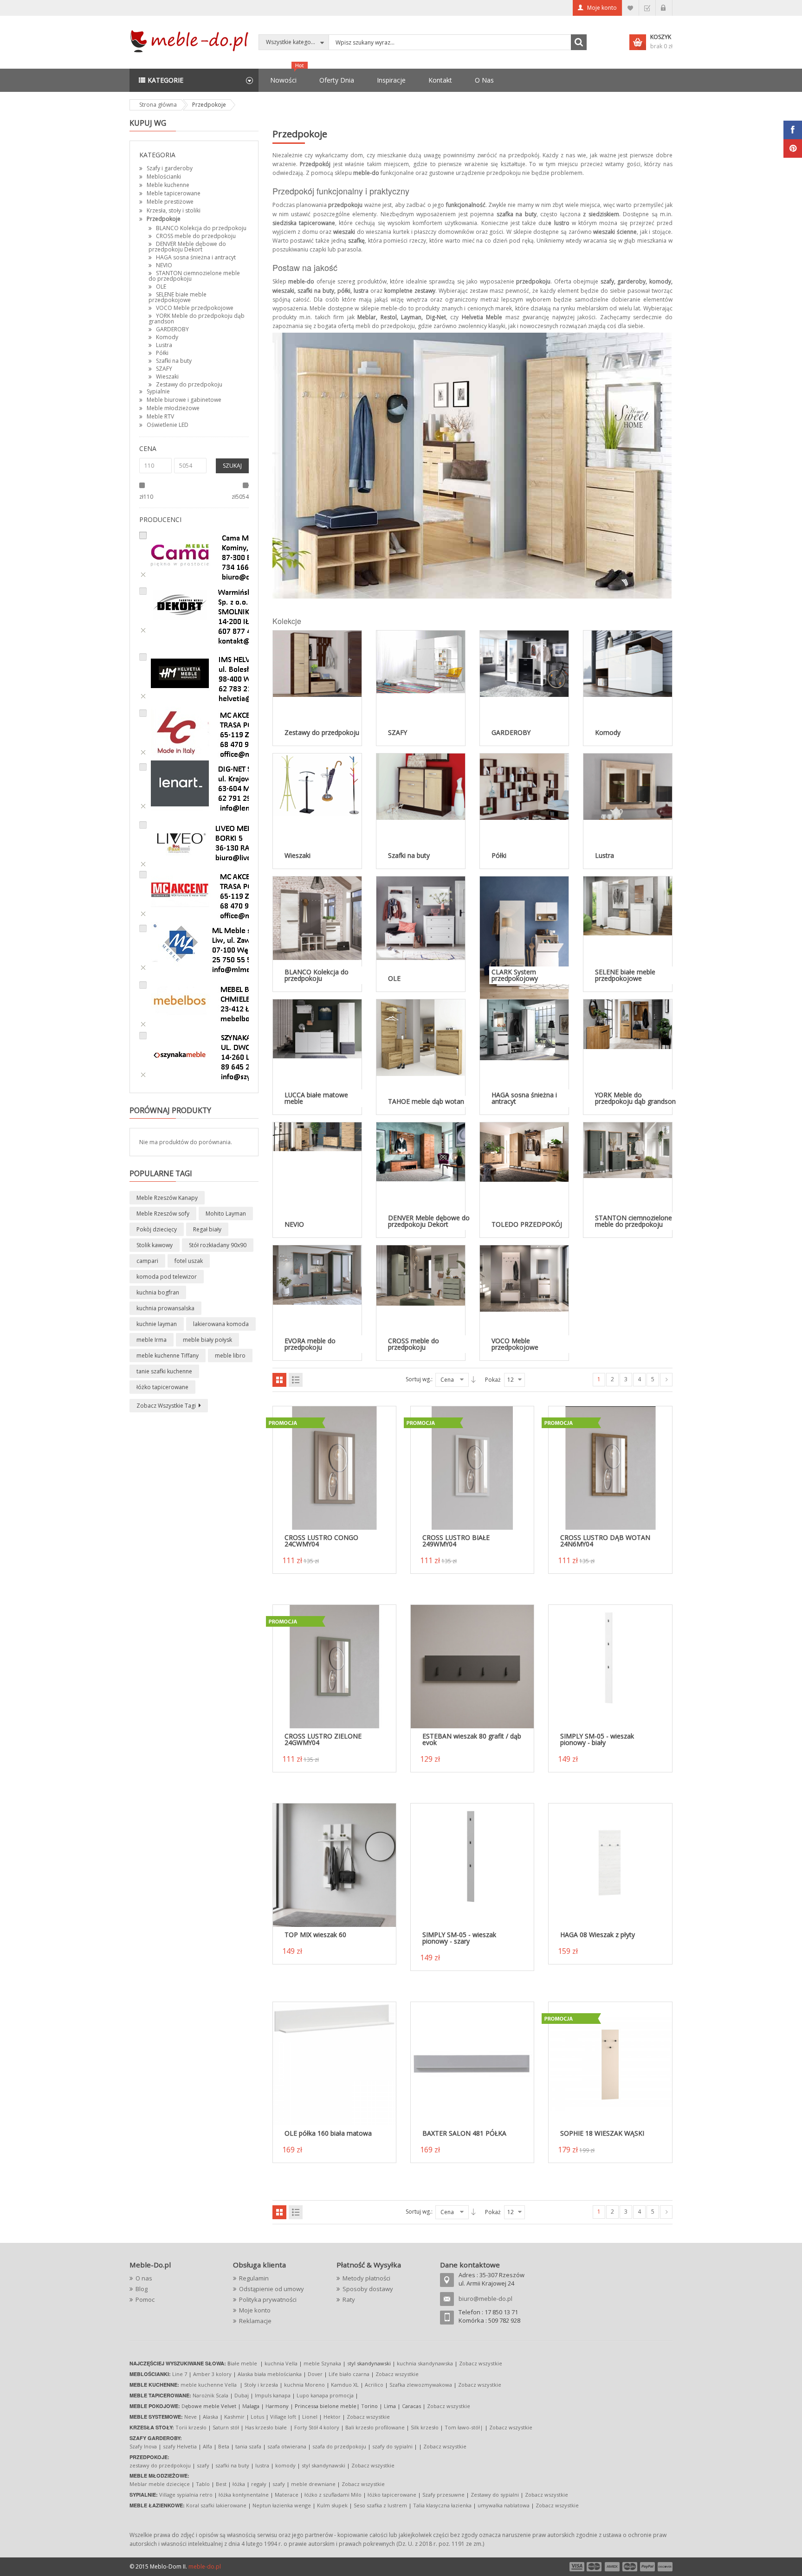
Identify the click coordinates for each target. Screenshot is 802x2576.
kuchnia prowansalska (165, 1308)
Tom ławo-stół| (464, 2427)
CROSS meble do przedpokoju (196, 236)
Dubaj (242, 2395)
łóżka (239, 2484)
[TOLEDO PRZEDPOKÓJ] (524, 1151)
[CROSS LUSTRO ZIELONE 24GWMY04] (334, 1666)
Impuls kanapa (273, 2395)
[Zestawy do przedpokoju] (317, 663)
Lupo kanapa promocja (325, 2395)
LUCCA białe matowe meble (316, 1098)
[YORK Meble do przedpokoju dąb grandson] (628, 1024)
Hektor (332, 2417)
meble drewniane (313, 2484)
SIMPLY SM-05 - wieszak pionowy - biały (597, 1739)
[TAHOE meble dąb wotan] (421, 1037)
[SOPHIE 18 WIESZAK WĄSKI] (610, 2064)
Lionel (310, 2417)
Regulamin (254, 2278)
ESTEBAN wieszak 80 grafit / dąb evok (472, 1739)
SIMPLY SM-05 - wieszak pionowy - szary (459, 1938)
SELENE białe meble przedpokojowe (178, 297)
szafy (203, 2465)
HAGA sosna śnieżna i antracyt (196, 257)
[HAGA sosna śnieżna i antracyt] (524, 1029)
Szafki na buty (174, 361)
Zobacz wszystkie (481, 2363)
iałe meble (244, 2363)
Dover (315, 2374)
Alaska (210, 2417)
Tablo (203, 2484)
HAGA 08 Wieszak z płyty (598, 1935)
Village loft (284, 2417)
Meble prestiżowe (170, 202)
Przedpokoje (164, 219)
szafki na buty (232, 2465)
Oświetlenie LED (168, 425)
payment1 (576, 2567)
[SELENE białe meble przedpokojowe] (628, 905)
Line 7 (180, 2374)
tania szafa (248, 2446)
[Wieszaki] (317, 784)
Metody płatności (366, 2278)
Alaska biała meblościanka (270, 2374)
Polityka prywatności (268, 2299)
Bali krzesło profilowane (375, 2427)
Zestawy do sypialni (495, 2495)
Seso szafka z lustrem (380, 2505)
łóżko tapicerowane (162, 1387)
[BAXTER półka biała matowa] (472, 2063)
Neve (191, 2417)
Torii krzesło (191, 2427)
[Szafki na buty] (421, 786)
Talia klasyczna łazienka (442, 2505)
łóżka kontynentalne (244, 2495)
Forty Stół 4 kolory (317, 2427)
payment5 (647, 2567)
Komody (167, 337)
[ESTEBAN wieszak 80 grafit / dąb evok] (472, 1666)
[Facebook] (793, 130)
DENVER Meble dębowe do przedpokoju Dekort (187, 247)
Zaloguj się (664, 8)
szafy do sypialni (392, 2446)
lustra (262, 2465)
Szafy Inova (143, 2446)
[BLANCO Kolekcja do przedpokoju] (317, 918)
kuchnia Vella (281, 2363)
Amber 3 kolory (212, 2374)
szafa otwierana (287, 2446)
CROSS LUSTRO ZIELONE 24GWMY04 (323, 1739)
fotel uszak (189, 1261)
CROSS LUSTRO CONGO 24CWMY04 (321, 1541)
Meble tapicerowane (174, 193)
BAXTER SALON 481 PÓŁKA (464, 2133)
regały (259, 2484)
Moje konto (602, 8)
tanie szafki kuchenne (164, 1371)
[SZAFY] (421, 661)
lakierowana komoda (221, 1324)
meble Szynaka (322, 2363)
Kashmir (234, 2417)
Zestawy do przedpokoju (189, 384)
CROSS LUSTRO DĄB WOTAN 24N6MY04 (605, 1541)
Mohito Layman (226, 1214)
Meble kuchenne (168, 185)
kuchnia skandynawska (425, 2363)
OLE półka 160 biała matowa (328, 2133)
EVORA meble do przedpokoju (310, 1344)
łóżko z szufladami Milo (333, 2495)
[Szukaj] (579, 42)
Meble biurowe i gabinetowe (184, 400)
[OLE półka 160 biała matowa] (334, 2063)
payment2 (595, 2567)
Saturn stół (226, 2427)
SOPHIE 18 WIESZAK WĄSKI (602, 2133)
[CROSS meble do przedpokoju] (421, 1275)
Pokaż (493, 1380)
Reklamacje (255, 2321)
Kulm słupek (332, 2505)
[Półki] (524, 786)
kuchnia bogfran (158, 1292)
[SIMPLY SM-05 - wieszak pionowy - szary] (472, 1864)
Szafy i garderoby (170, 168)
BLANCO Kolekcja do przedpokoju (201, 228)
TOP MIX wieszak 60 (315, 1935)
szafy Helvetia (180, 2446)
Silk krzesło (425, 2427)
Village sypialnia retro (186, 2495)
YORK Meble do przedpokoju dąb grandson (197, 319)
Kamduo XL (345, 2385)
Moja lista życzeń (631, 8)
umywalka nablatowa (504, 2505)
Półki (162, 353)
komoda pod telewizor (167, 1277)
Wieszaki (167, 377)
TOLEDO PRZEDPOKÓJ (527, 1224)
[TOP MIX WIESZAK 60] (334, 1864)
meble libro (230, 1356)
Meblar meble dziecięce (160, 2484)
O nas (144, 2278)
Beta (224, 2446)
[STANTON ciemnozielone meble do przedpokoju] (628, 1150)
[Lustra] (628, 786)
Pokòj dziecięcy (157, 1229)
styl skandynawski (323, 2465)
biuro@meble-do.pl (485, 2299)
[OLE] (421, 918)
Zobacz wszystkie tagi (166, 1406)
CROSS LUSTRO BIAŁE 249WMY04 (456, 1541)
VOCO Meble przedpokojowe (195, 308)
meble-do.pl (205, 2566)
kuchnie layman (157, 1324)
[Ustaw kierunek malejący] (473, 1379)
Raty (349, 2299)
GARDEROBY (172, 329)
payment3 (613, 2567)
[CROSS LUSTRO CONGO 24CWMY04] (334, 1468)
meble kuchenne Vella (209, 2385)
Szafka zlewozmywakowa (421, 2385)
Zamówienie (647, 8)
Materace (287, 2495)
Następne (666, 1380)
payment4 (631, 2567)
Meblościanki (164, 177)
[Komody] (628, 663)
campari (147, 1261)
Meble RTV (160, 416)
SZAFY (164, 369)
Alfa (207, 2446)
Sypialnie (158, 391)
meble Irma (152, 1340)
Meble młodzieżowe (173, 408)
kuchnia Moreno (304, 2385)
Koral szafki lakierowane (216, 2505)
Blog (142, 2289)
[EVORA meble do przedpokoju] (317, 1274)
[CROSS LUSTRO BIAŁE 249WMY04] (472, 1468)
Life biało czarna (350, 2374)
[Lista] (296, 1380)
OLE (161, 287)
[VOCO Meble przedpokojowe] (524, 1278)
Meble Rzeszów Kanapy (167, 1198)
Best (221, 2484)
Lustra (164, 345)
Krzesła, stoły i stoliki (174, 210)
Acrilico (374, 2385)
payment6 (664, 2567)
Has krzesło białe (266, 2427)
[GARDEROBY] (524, 663)
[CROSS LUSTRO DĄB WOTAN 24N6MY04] (610, 1468)
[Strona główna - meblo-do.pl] (191, 41)
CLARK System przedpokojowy (515, 975)
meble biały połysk (207, 1340)
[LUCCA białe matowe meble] (317, 1028)
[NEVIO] (317, 1136)
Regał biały (207, 1229)
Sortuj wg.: (419, 1379)
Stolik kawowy (155, 1245)
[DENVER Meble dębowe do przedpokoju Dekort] (421, 1151)
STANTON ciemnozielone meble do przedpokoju (194, 276)
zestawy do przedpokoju (160, 2465)
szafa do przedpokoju (339, 2446)
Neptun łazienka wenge (282, 2505)
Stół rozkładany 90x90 (218, 1245)
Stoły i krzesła (261, 2385)
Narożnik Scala (210, 2395)
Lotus (257, 2417)
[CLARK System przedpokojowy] (524, 938)
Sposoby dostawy (368, 2289)
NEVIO (164, 265)
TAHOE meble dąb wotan (426, 1101)
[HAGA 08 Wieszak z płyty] (610, 1864)
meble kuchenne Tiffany (168, 1356)
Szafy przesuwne (443, 2495)
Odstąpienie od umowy (272, 2289)
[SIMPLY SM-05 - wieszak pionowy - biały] (610, 1666)
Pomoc (145, 2299)
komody (285, 2465)
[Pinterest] (793, 148)
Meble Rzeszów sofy (163, 1214)
